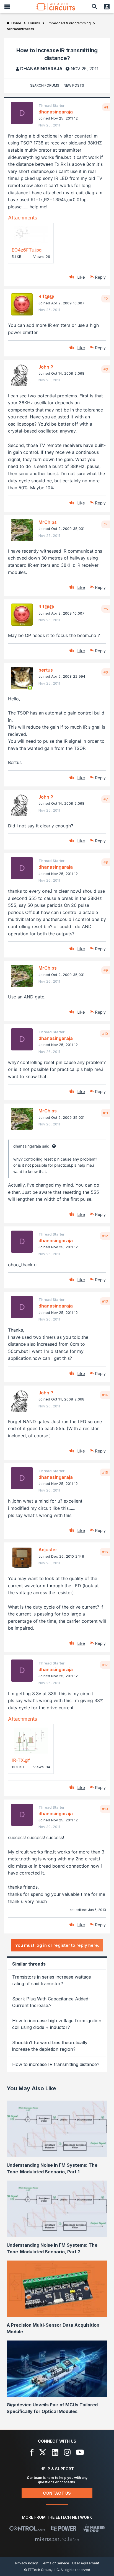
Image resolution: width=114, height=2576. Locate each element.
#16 (105, 1552)
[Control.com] (27, 2528)
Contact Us (57, 2493)
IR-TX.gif (21, 1760)
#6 (106, 672)
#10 (105, 1034)
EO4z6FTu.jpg (27, 250)
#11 (105, 1113)
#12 (105, 1236)
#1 (106, 107)
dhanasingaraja (41, 69)
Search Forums (45, 85)
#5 (106, 609)
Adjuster (48, 1550)
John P (46, 367)
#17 (105, 1665)
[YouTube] (80, 2452)
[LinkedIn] (55, 2452)
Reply (100, 277)
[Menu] (7, 7)
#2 (106, 299)
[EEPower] (64, 2528)
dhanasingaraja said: (32, 1146)
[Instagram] (67, 2452)
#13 (105, 1301)
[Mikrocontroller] (57, 2539)
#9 (106, 970)
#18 (105, 1809)
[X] (43, 2452)
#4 (106, 524)
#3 (106, 369)
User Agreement (86, 2563)
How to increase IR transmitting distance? (56, 2064)
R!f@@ (46, 296)
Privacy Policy (27, 2563)
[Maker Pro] (94, 2528)
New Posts (74, 85)
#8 (106, 862)
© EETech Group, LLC (42, 2570)
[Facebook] (32, 2452)
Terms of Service (55, 2563)
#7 (106, 799)
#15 (105, 1472)
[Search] (95, 7)
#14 (105, 1395)
